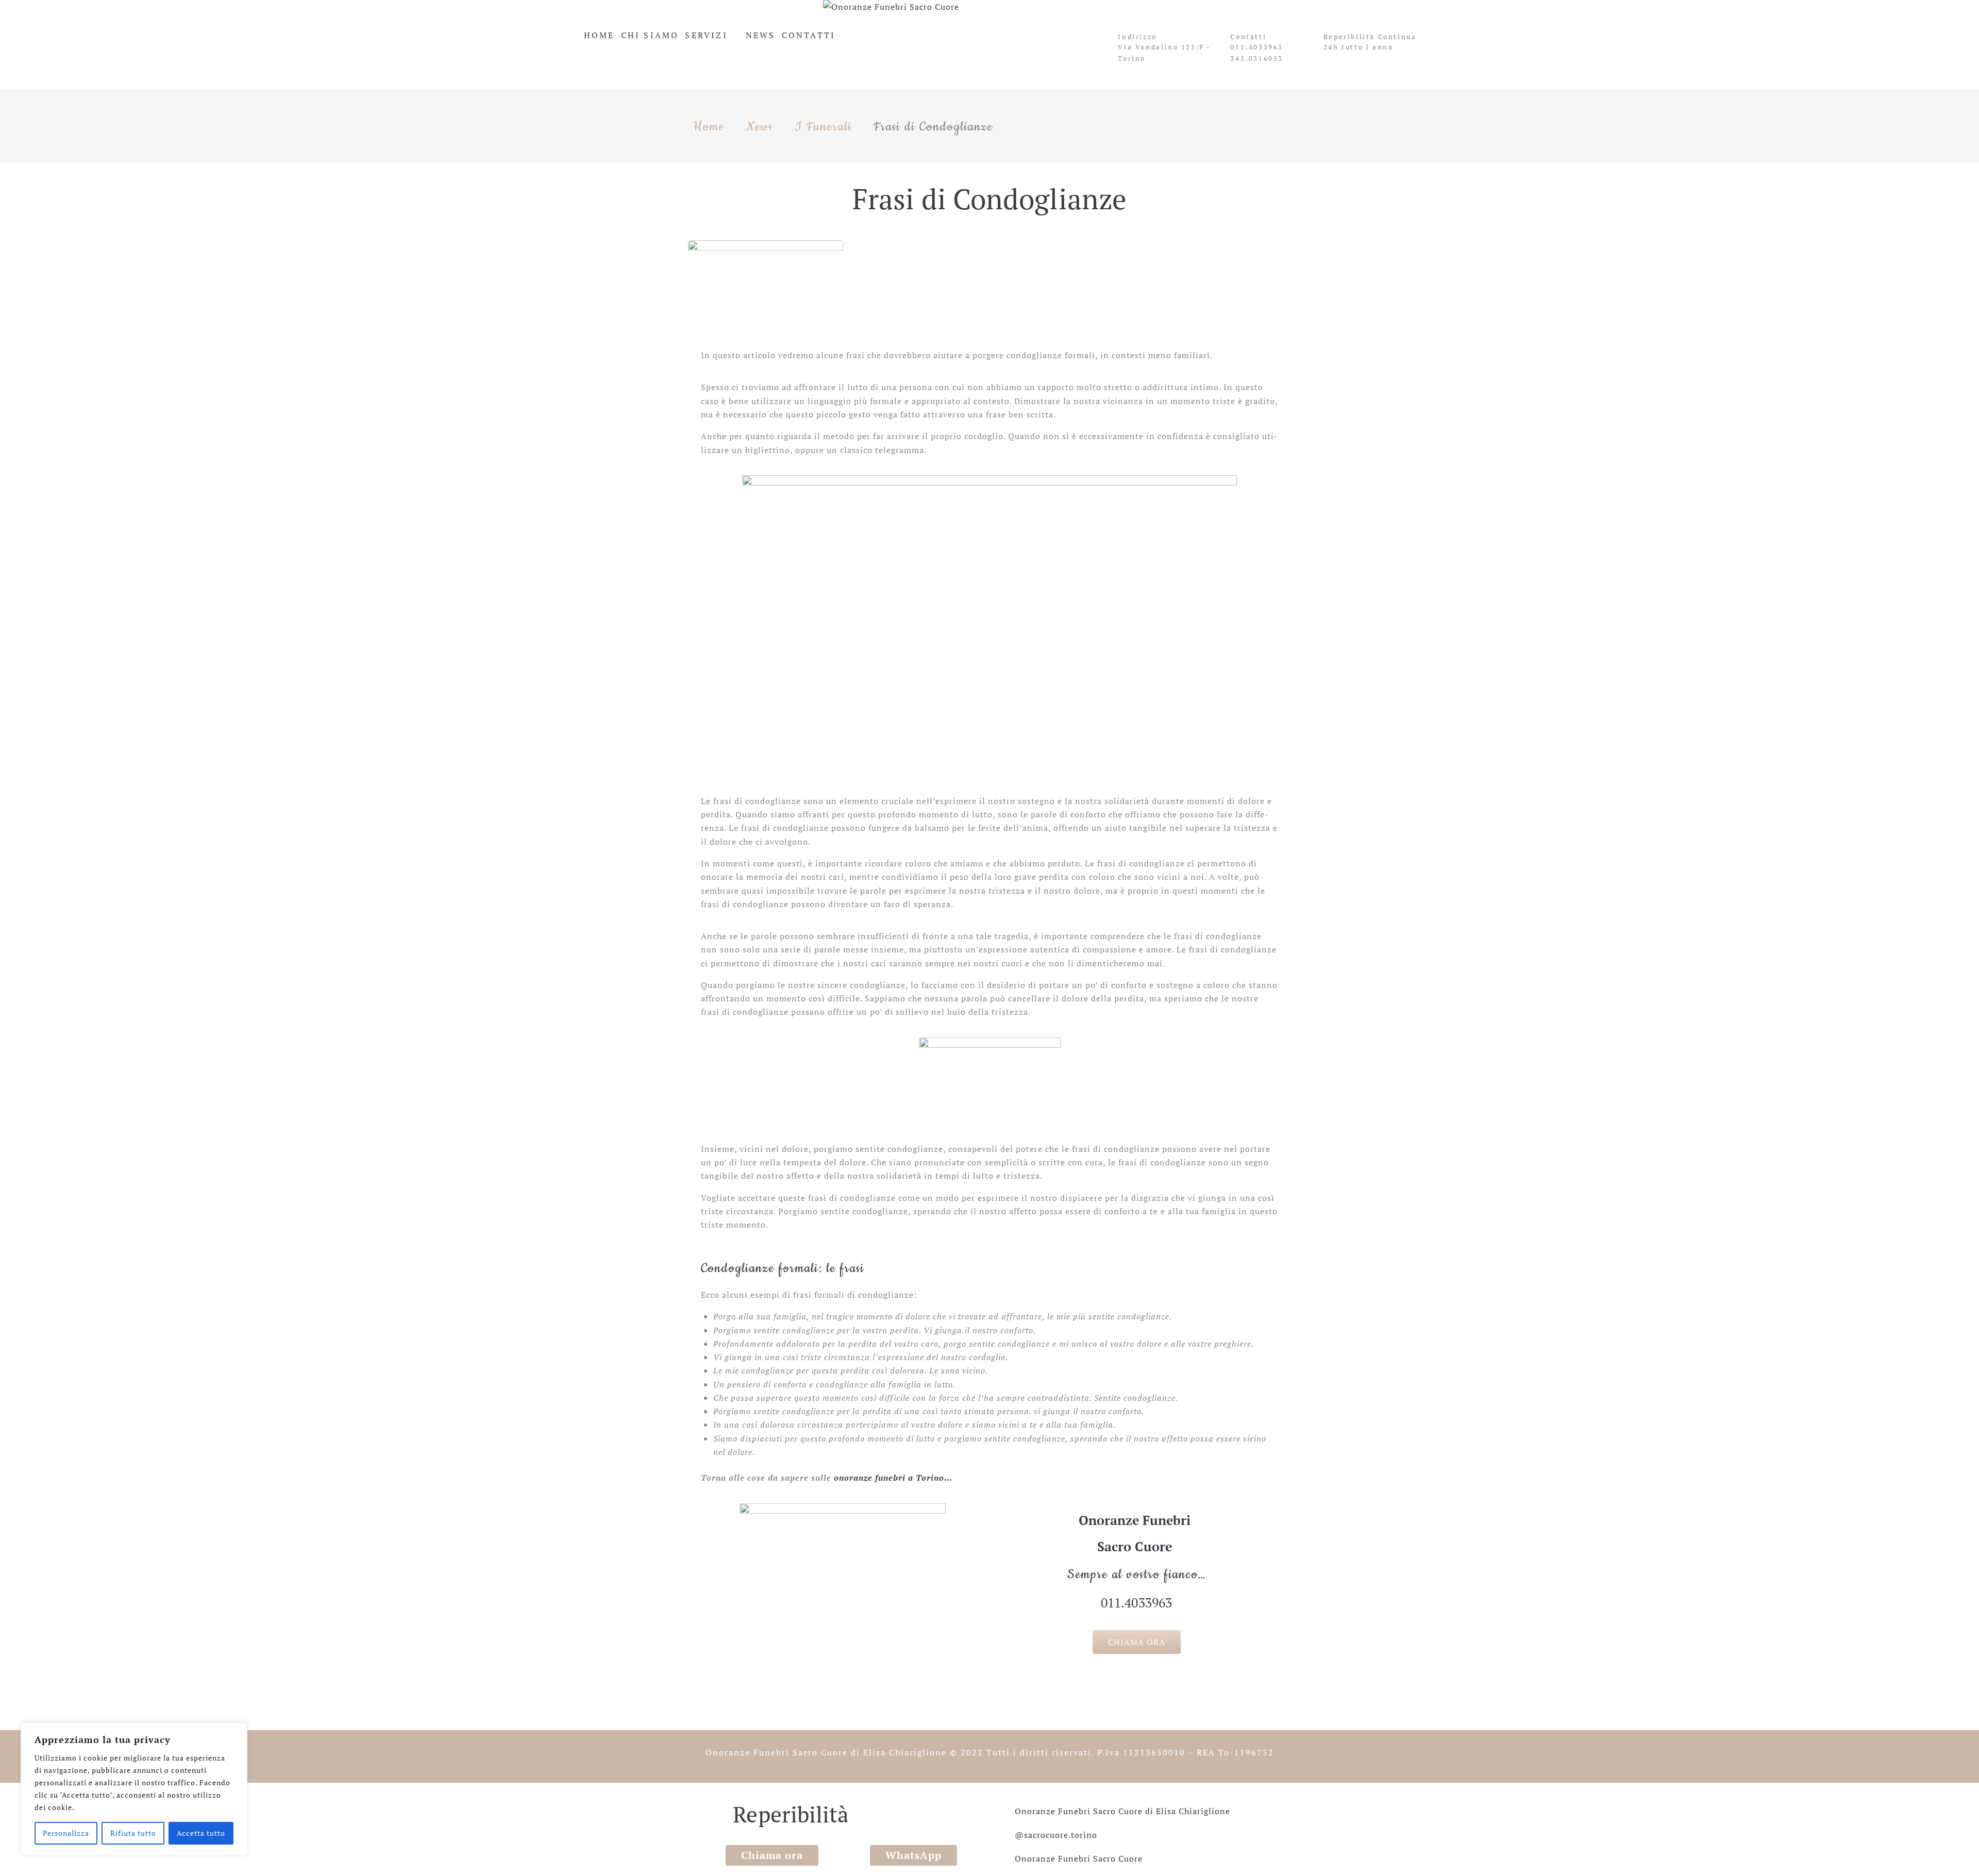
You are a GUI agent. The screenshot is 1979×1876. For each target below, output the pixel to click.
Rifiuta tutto (133, 1833)
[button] (1137, 1642)
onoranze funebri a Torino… (893, 1478)
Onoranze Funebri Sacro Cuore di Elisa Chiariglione (826, 1752)
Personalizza (66, 1833)
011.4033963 (1257, 47)
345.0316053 (1257, 58)
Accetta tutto (201, 1833)
